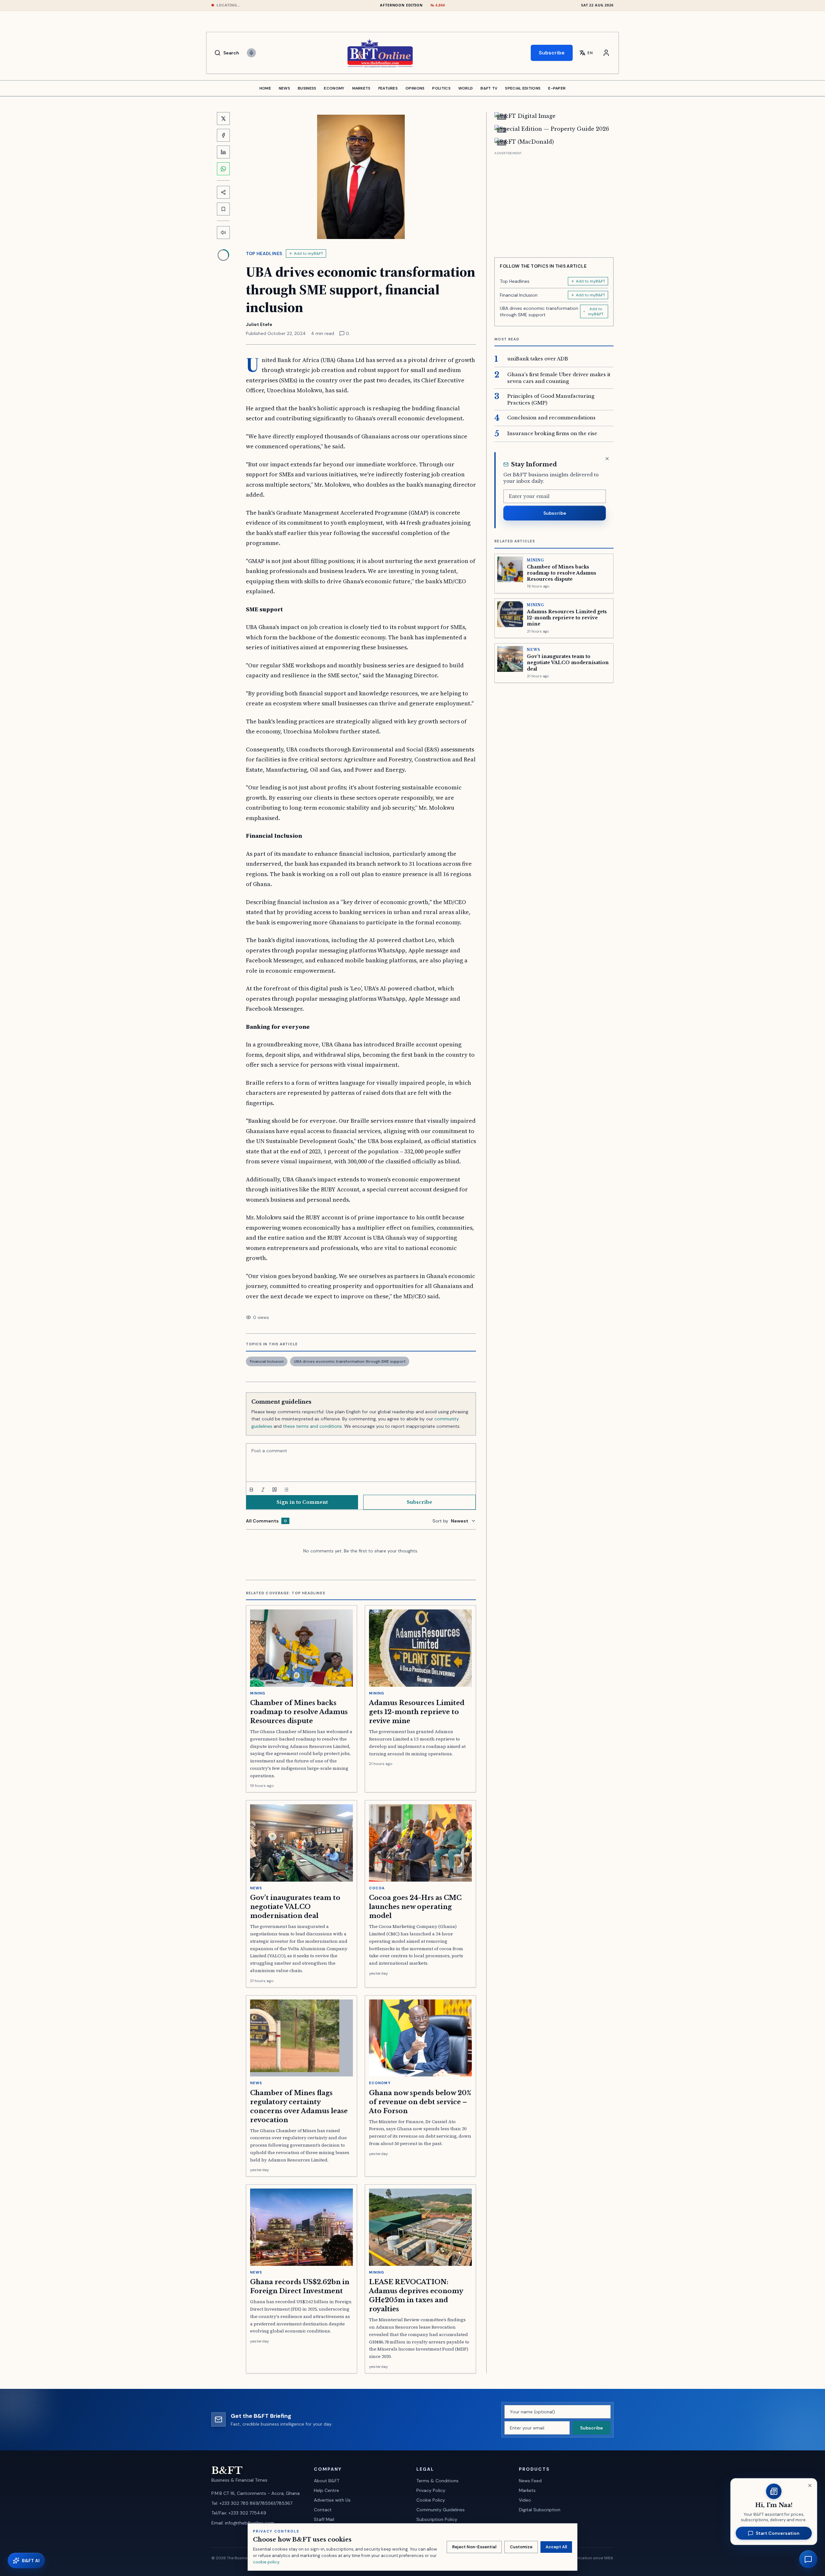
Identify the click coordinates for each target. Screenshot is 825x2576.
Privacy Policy (431, 2490)
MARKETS (361, 88)
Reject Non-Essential (474, 2547)
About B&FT (327, 2481)
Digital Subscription (540, 2510)
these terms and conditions (312, 1426)
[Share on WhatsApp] (223, 169)
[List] (286, 1490)
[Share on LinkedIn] (223, 152)
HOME (265, 88)
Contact (323, 2510)
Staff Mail (324, 2519)
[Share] (223, 192)
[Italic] (263, 1490)
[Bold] (251, 1490)
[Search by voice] (251, 53)
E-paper (557, 88)
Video (525, 2500)
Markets (527, 2490)
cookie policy (266, 2562)
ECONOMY (334, 88)
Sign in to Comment (302, 1502)
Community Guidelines (441, 2510)
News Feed (530, 2481)
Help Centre (326, 2490)
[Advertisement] (554, 202)
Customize (521, 2547)
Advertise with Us (332, 2500)
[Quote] (275, 1490)
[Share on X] (223, 119)
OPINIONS (415, 88)
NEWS (284, 88)
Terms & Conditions (437, 2481)
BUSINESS (307, 88)
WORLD (466, 88)
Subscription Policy (437, 2519)
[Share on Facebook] (223, 135)
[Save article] (223, 209)
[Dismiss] (607, 459)
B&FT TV (489, 88)
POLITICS (441, 88)
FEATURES (388, 88)
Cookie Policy (431, 2500)
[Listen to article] (223, 233)
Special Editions (523, 88)
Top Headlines (264, 253)
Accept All (556, 2547)
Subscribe (552, 53)
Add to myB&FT (309, 253)
